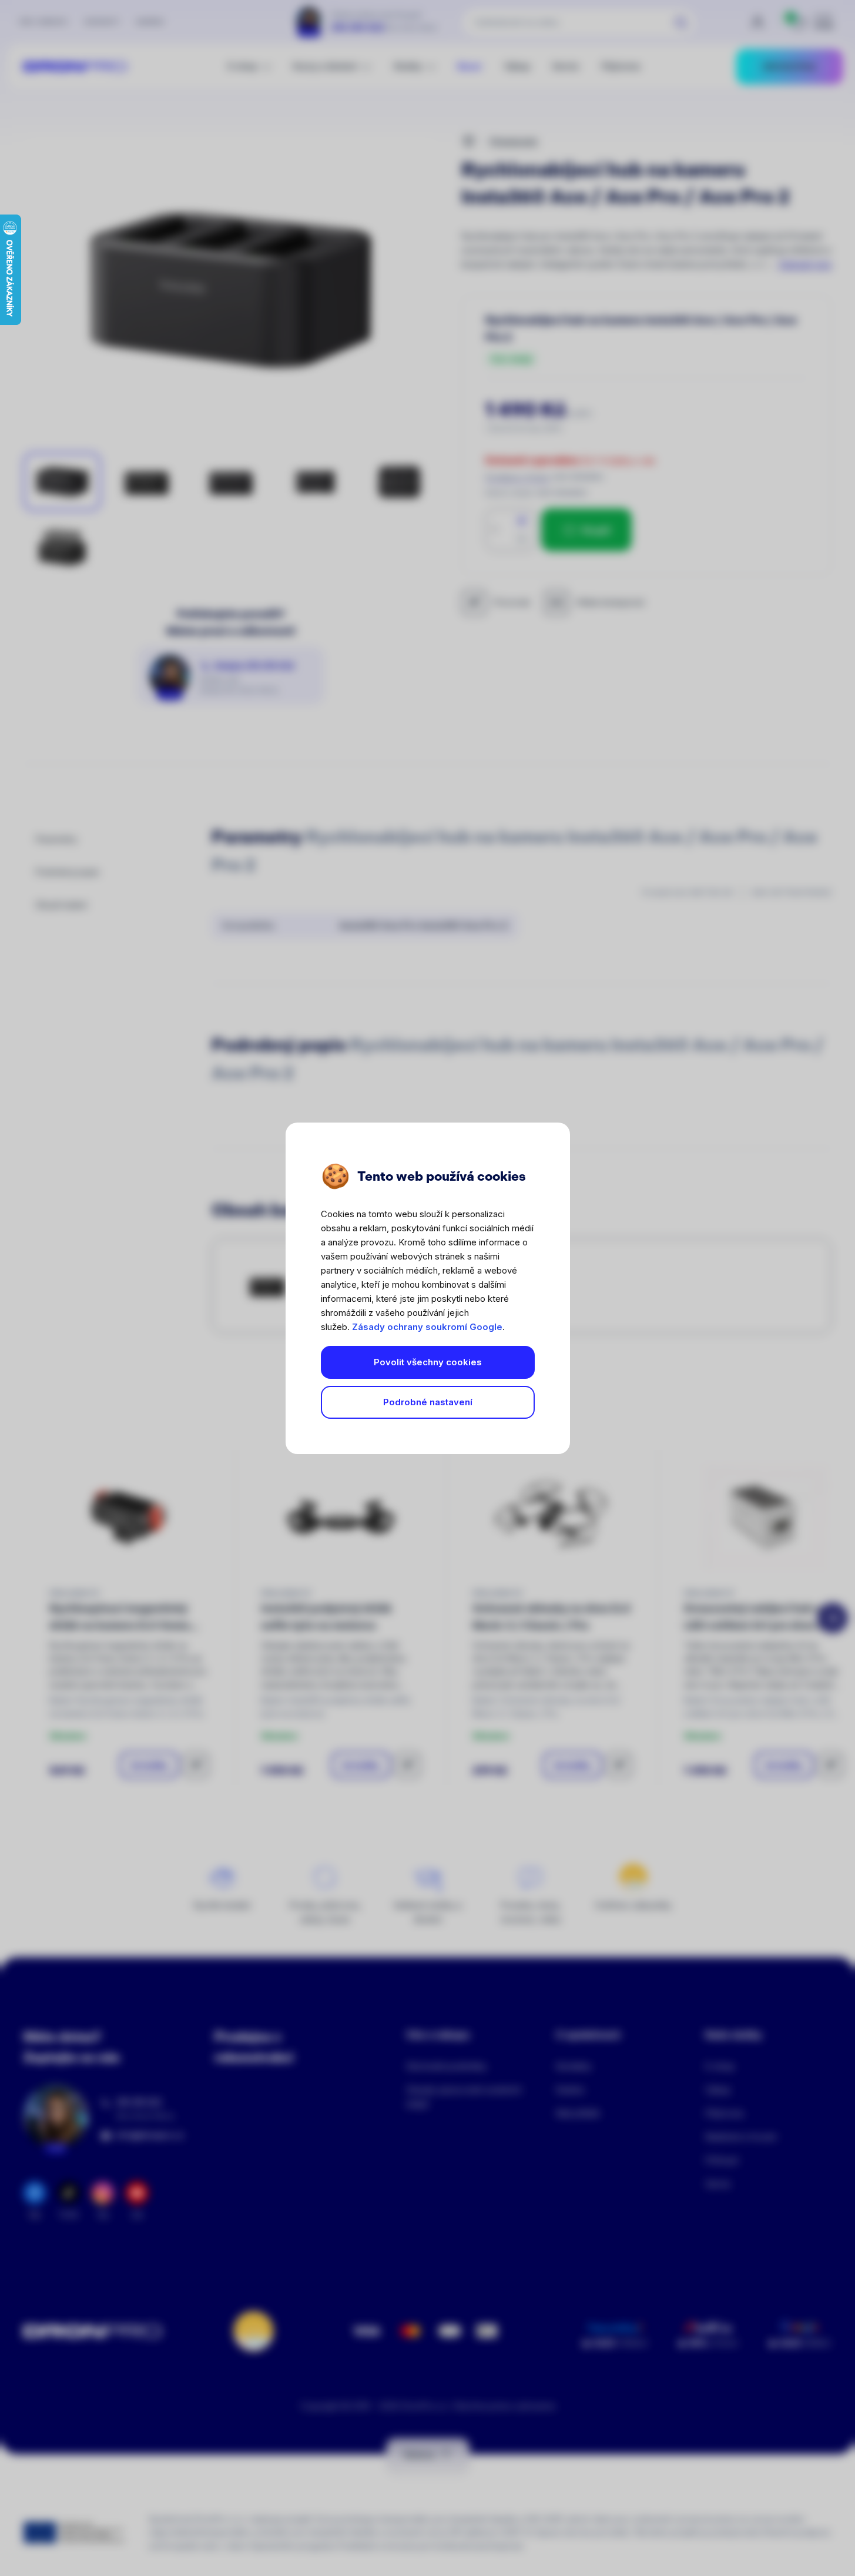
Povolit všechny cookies (428, 1362)
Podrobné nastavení (428, 1402)
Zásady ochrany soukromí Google (427, 1327)
